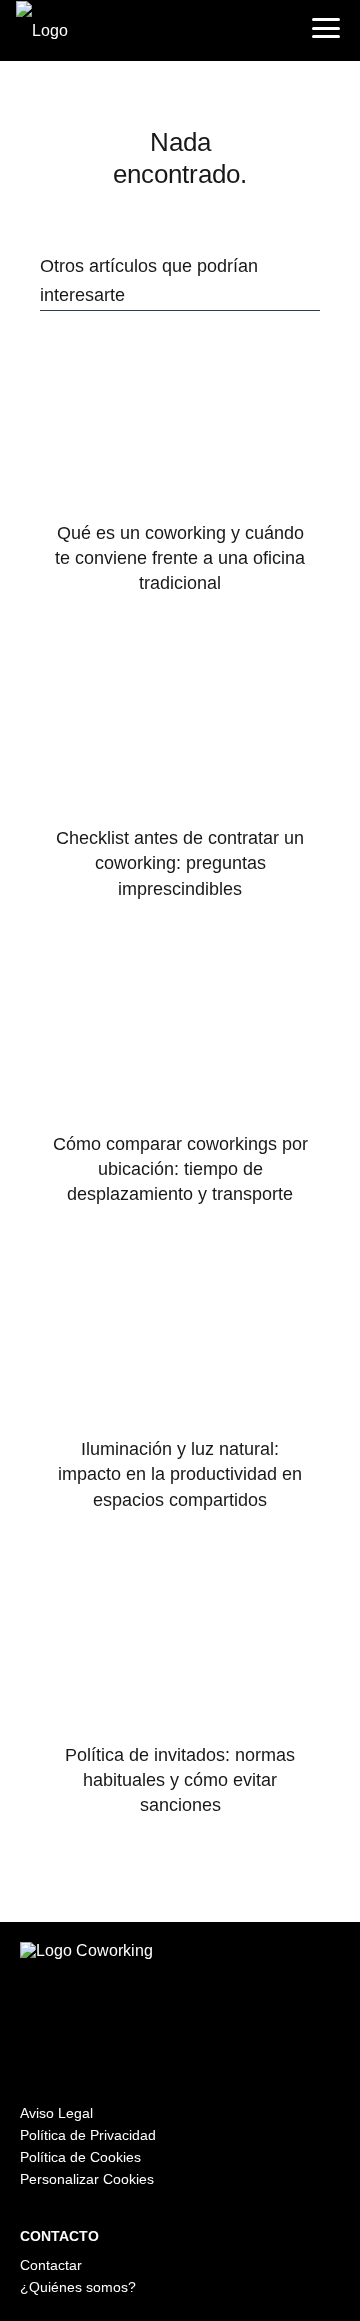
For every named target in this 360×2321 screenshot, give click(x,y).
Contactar (51, 2265)
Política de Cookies (80, 2157)
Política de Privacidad (88, 2135)
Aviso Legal (56, 2113)
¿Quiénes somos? (78, 2287)
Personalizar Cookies (87, 2179)
